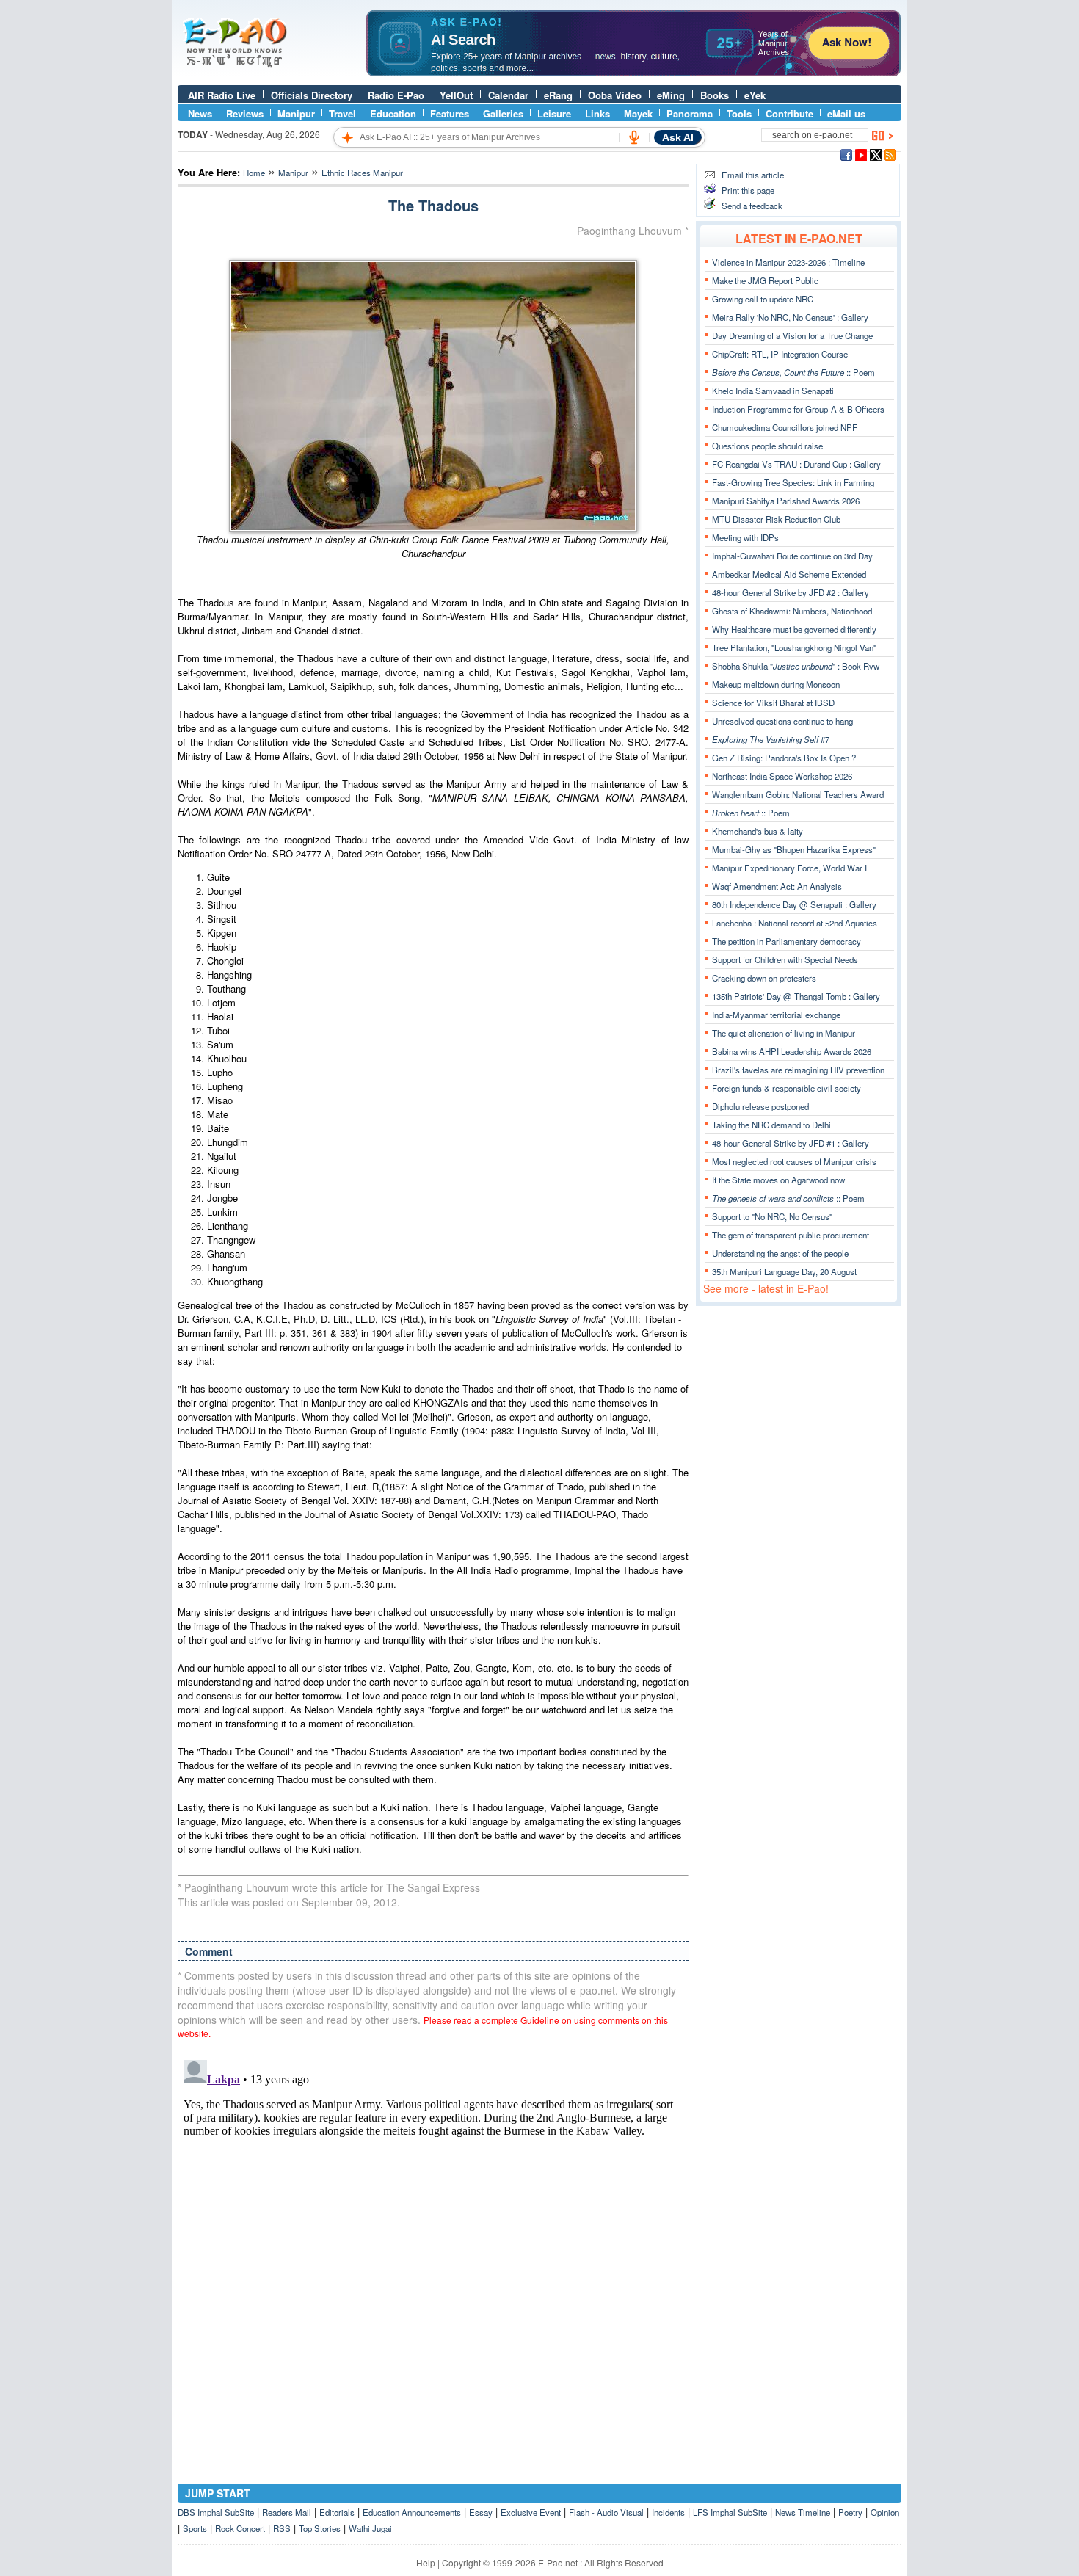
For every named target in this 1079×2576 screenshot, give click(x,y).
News (200, 113)
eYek (755, 95)
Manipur (296, 113)
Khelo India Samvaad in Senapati (773, 391)
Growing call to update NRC (763, 299)
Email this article (753, 175)
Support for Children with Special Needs (785, 959)
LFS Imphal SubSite (730, 2512)
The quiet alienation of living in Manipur (784, 1033)
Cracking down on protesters (764, 978)
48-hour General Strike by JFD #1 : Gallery (791, 1143)
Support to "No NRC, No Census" (772, 1216)
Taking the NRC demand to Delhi (771, 1125)
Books (715, 95)
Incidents (668, 2512)
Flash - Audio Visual (606, 2512)
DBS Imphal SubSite (216, 2512)
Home (254, 173)
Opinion (885, 2512)
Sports (195, 2528)
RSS (282, 2528)
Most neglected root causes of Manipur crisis (794, 1161)
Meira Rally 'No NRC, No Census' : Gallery (790, 317)
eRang (558, 95)
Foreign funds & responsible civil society (786, 1088)
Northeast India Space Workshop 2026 (782, 776)
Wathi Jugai (370, 2528)
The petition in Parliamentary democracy (786, 941)
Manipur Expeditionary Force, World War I (789, 868)
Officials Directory (312, 95)
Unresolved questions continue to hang (782, 721)
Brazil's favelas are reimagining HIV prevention (798, 1070)
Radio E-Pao (396, 95)
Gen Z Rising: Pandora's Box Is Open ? (784, 758)
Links (597, 113)
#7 (771, 739)
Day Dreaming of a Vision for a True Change (792, 335)
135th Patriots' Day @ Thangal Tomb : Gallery (796, 996)
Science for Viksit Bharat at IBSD (773, 703)
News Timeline (803, 2512)
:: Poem (793, 372)
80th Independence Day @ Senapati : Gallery (794, 904)
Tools (739, 113)
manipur (293, 173)
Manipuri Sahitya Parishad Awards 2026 (786, 501)
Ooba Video (615, 95)
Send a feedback (752, 206)
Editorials (337, 2512)
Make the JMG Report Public (765, 280)
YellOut (456, 95)
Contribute (789, 113)
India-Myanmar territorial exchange (776, 1015)
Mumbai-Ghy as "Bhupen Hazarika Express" (794, 849)
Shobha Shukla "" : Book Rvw (796, 666)
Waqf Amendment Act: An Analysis (777, 886)
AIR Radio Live (222, 95)
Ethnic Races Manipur (362, 173)
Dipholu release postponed (760, 1106)
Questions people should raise (767, 446)
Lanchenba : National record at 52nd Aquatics (795, 923)
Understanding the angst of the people (780, 1253)
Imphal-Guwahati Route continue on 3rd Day (792, 556)
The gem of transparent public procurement (791, 1235)
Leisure (554, 113)
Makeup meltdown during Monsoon (776, 684)
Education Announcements (412, 2512)
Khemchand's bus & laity (758, 831)
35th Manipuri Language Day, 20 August (784, 1271)
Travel (342, 113)
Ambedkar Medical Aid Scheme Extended (789, 574)
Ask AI (678, 137)
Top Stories (320, 2528)
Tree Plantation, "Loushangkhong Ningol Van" (794, 647)
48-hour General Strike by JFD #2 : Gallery (791, 592)
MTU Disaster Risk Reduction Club (776, 519)
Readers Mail (287, 2512)
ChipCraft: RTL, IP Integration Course (780, 354)
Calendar (508, 95)
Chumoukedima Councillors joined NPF (785, 427)
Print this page (748, 190)
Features (450, 113)
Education (393, 113)
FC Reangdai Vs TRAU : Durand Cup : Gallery (796, 464)
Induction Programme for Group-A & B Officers (798, 409)
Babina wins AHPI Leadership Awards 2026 (792, 1051)
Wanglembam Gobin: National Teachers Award (798, 794)
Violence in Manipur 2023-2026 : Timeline (788, 262)
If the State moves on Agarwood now (778, 1180)
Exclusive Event (531, 2512)
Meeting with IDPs (745, 537)
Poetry (850, 2512)
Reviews (245, 113)
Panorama (690, 113)
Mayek (638, 113)
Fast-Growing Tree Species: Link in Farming (793, 482)
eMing (671, 95)
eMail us (846, 113)
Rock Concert (240, 2528)
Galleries (503, 113)
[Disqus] (433, 2238)
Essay (481, 2512)
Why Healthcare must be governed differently (794, 629)
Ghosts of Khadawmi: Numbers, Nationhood (792, 611)
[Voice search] (634, 137)
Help (426, 2562)
